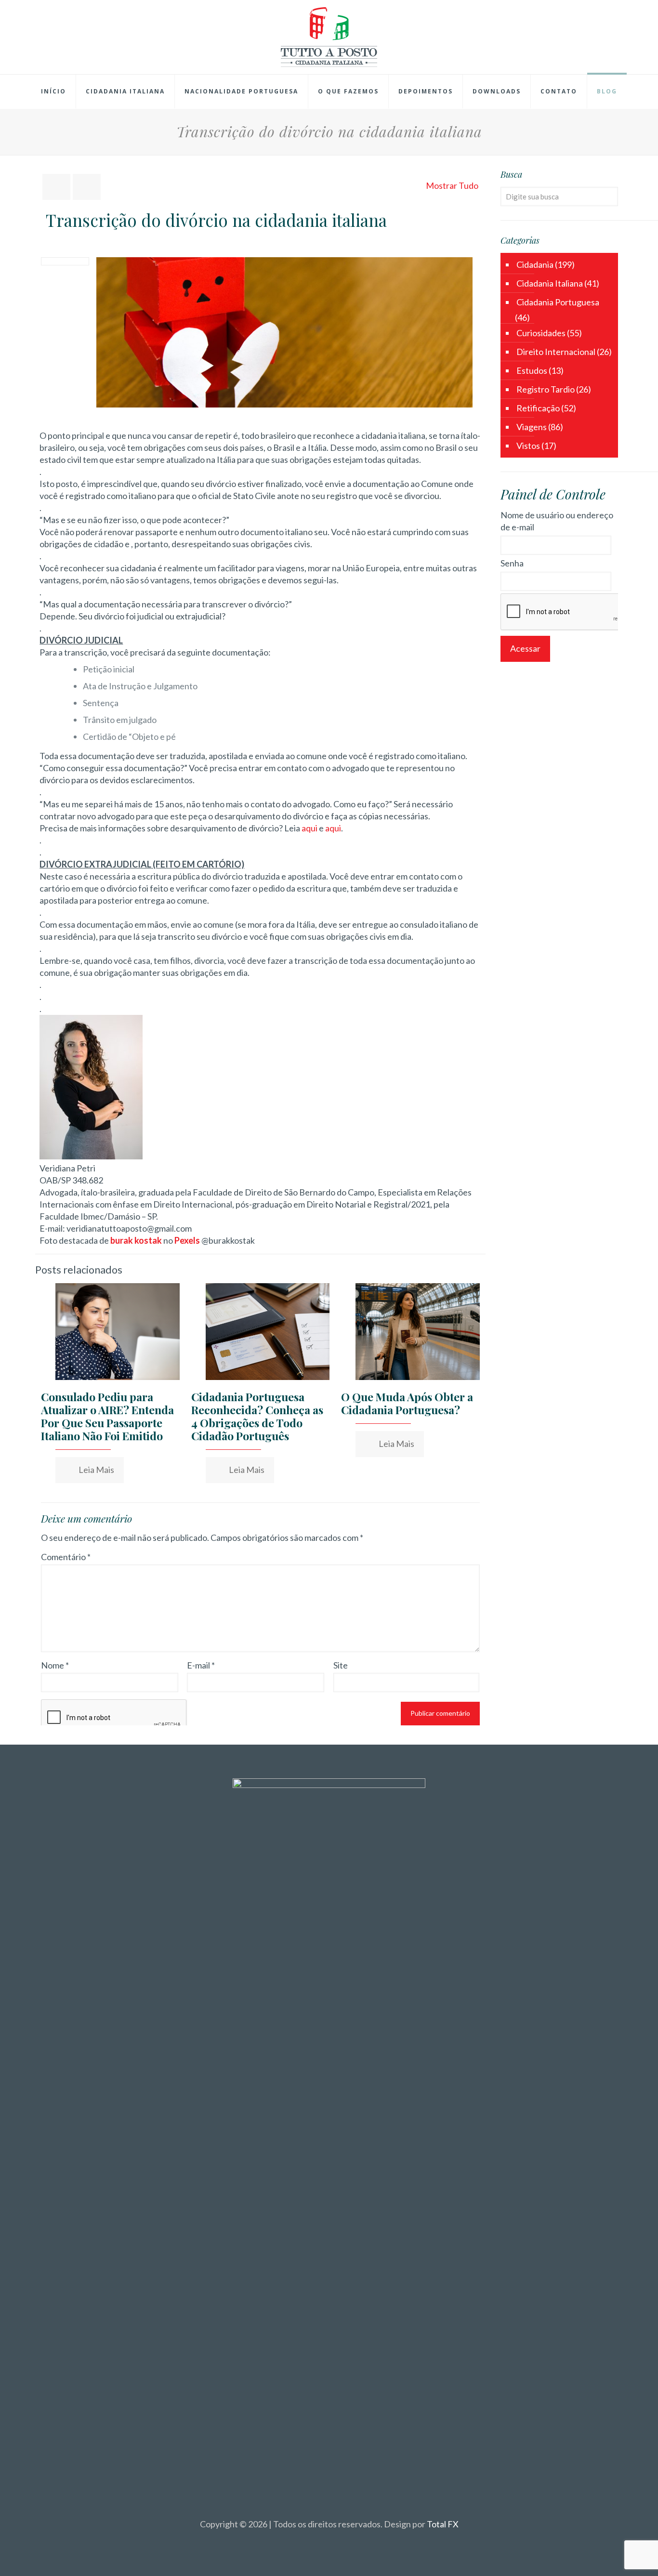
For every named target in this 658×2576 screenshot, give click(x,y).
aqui (309, 828)
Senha (512, 563)
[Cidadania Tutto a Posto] (329, 37)
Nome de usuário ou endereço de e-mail (557, 521)
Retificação (538, 408)
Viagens (532, 427)
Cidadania (535, 264)
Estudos (532, 370)
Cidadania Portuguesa (558, 302)
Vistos (528, 446)
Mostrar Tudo (452, 185)
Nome (55, 1665)
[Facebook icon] (319, 2541)
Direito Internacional (556, 352)
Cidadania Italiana (550, 283)
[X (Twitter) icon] (329, 2541)
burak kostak (136, 1240)
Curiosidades (541, 333)
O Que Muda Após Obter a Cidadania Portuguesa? (407, 1403)
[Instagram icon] (339, 2541)
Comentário (66, 1557)
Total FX (443, 2524)
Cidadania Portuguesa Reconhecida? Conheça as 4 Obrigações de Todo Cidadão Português (257, 1416)
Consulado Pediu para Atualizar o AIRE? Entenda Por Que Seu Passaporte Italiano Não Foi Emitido (107, 1416)
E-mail (201, 1665)
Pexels (187, 1240)
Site (341, 1665)
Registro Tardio (546, 389)
